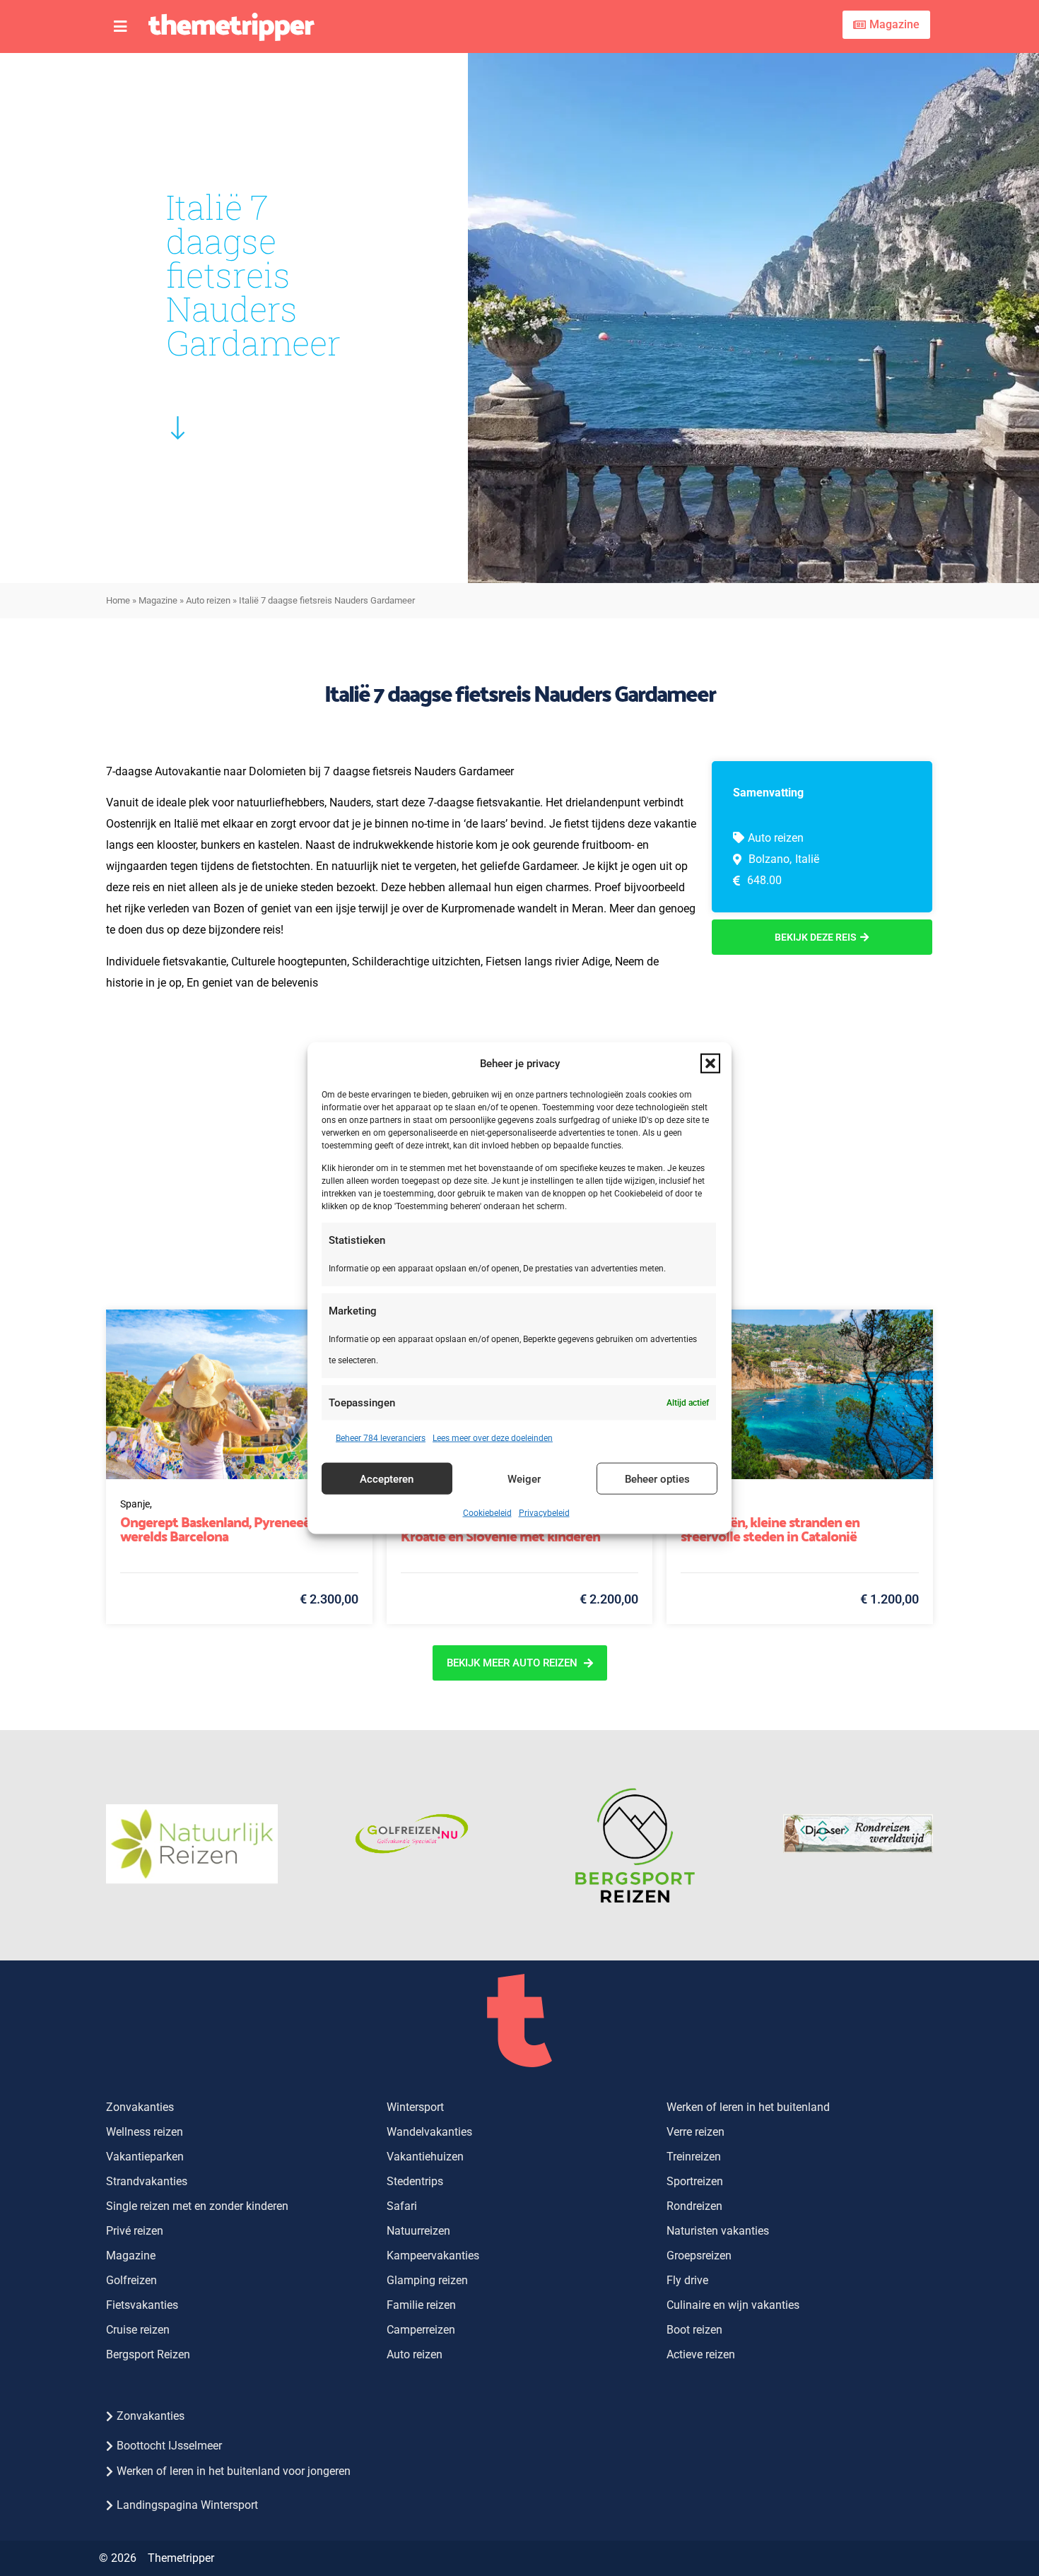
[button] (710, 1063)
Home (118, 600)
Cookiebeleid (487, 1513)
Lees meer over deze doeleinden (493, 1438)
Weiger (524, 1478)
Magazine (158, 600)
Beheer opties (657, 1478)
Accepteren (387, 1478)
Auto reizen (208, 600)
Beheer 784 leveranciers (381, 1438)
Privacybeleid (544, 1513)
